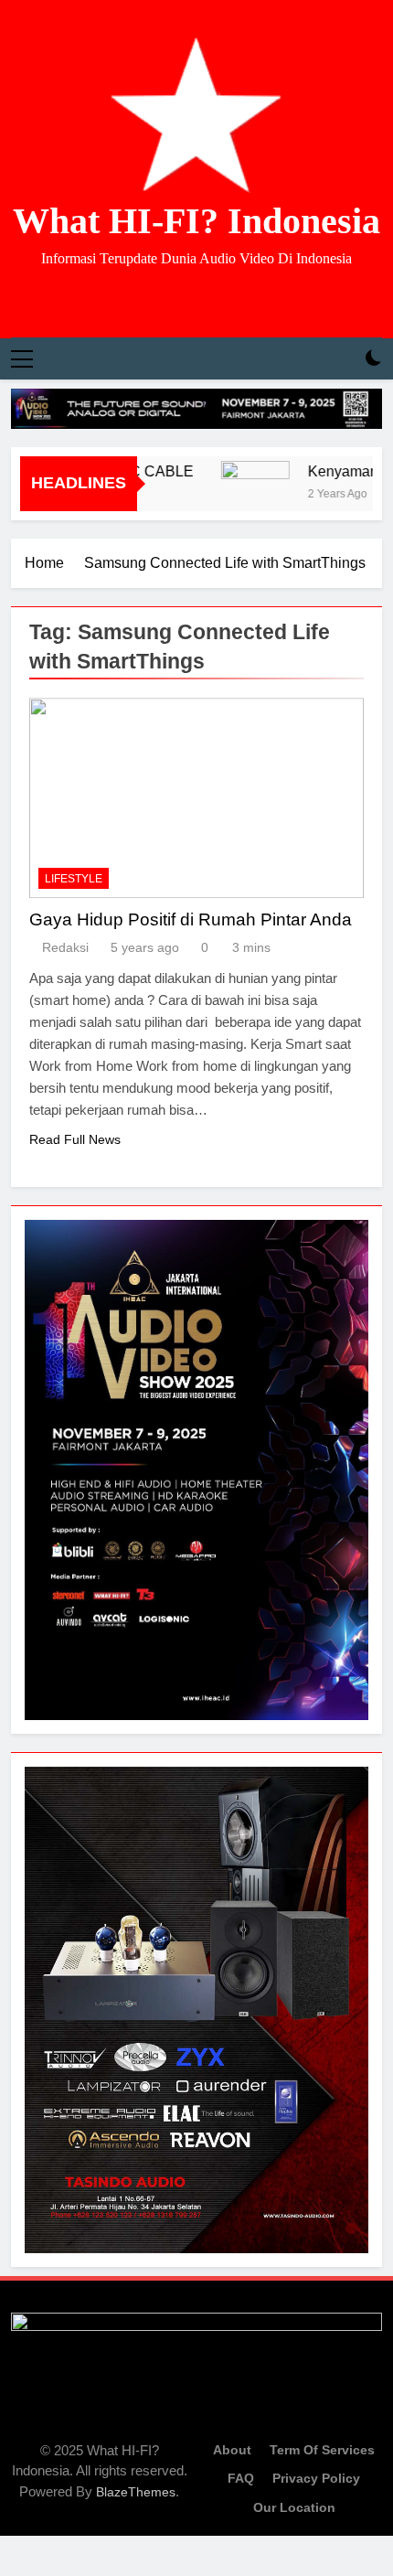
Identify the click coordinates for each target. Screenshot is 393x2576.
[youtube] (218, 300)
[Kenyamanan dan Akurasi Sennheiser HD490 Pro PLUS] (243, 495)
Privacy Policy (316, 2478)
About (232, 2450)
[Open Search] (342, 359)
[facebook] (175, 300)
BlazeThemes (136, 2492)
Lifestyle (74, 879)
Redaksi (65, 947)
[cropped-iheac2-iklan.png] (196, 409)
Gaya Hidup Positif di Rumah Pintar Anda (191, 919)
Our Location (294, 2507)
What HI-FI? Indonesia (196, 221)
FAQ (241, 2478)
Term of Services (322, 2450)
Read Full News (75, 1139)
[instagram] (196, 300)
